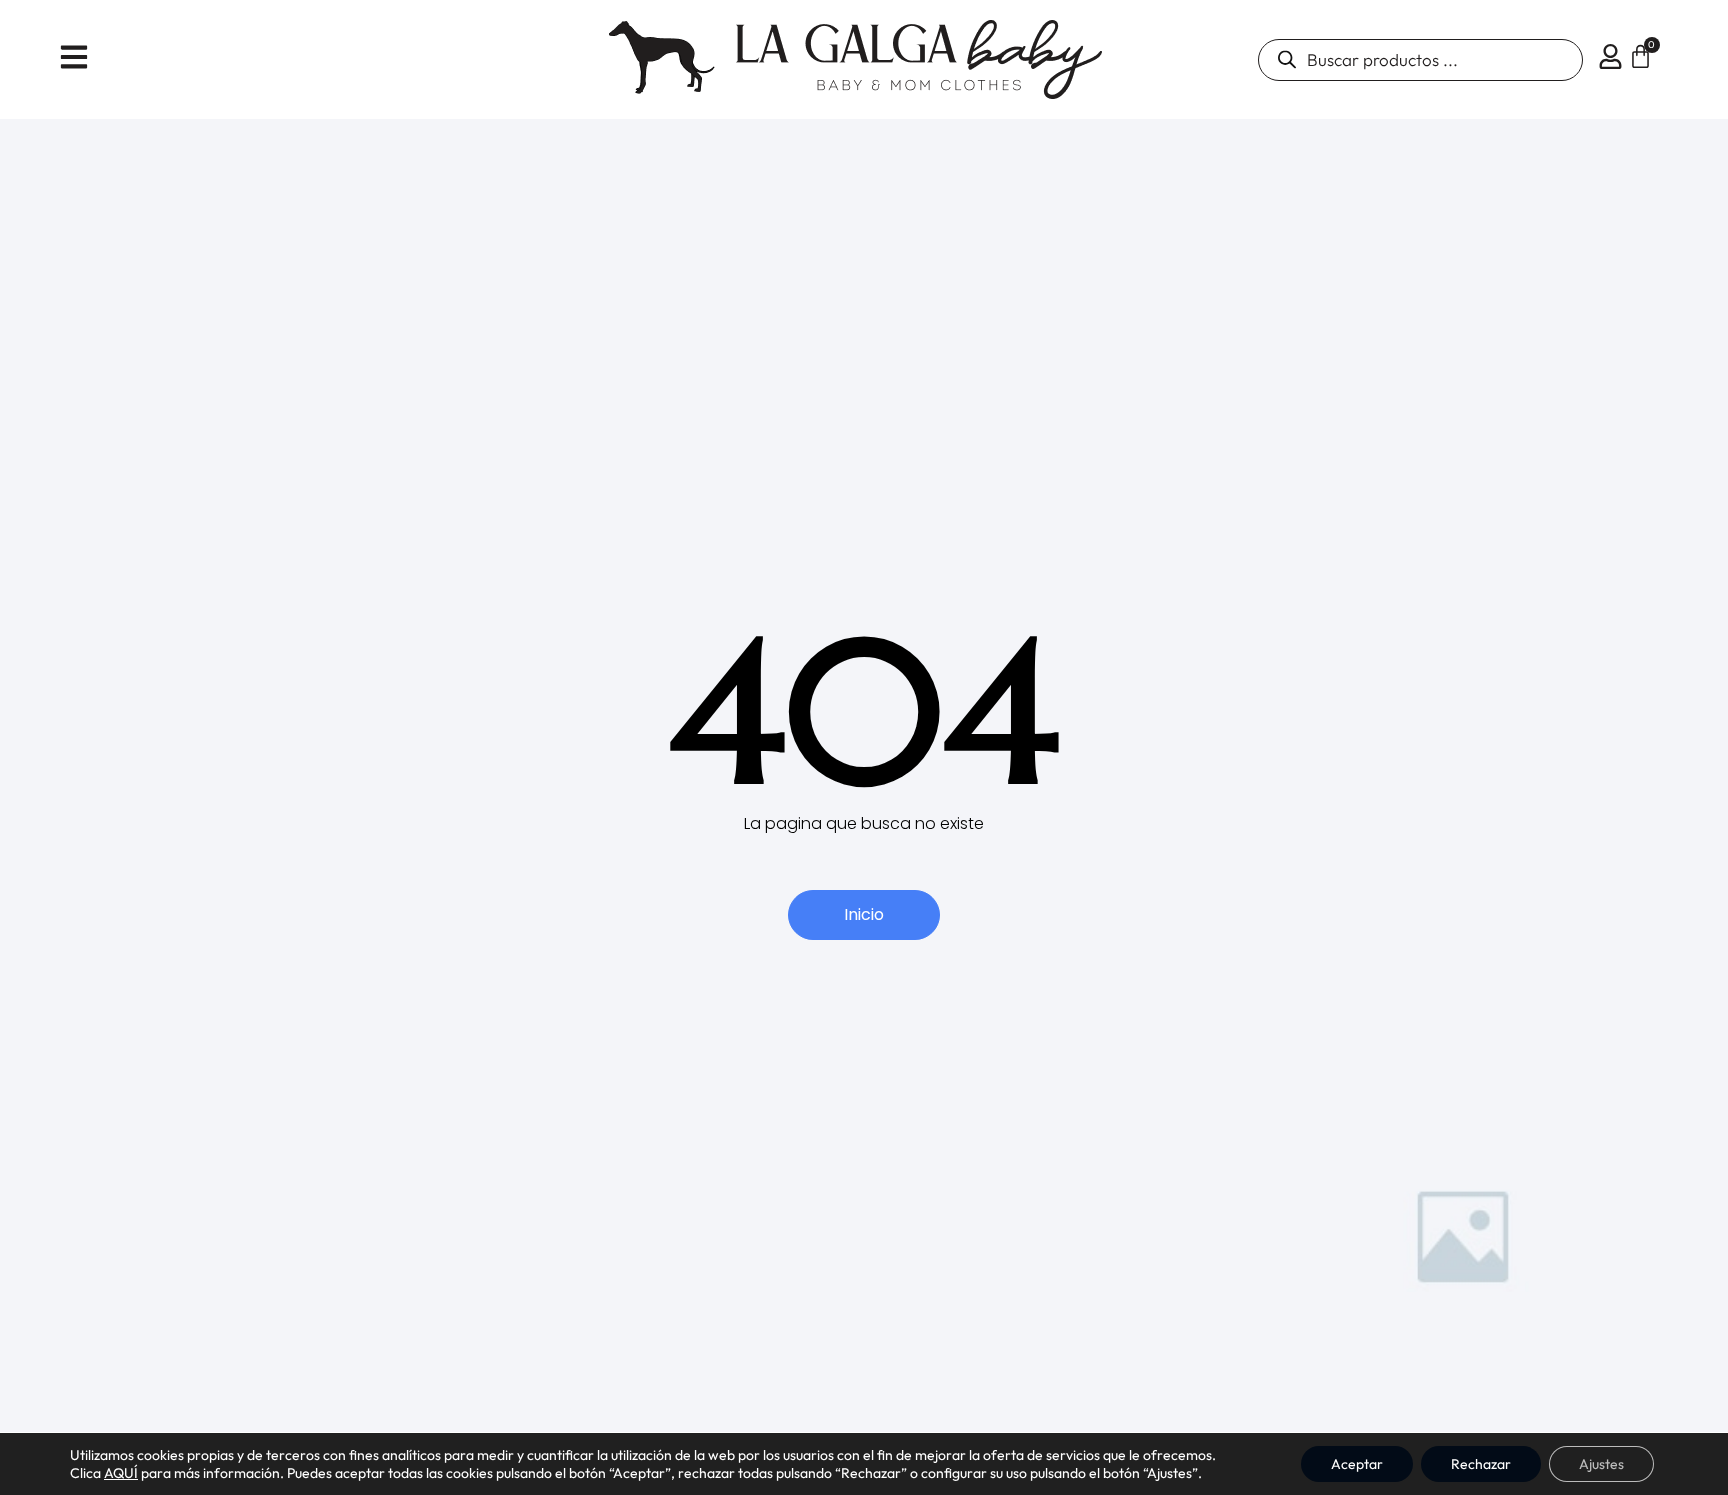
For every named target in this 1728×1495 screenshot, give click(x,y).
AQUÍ (121, 1473)
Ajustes (1601, 1464)
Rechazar (1481, 1464)
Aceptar (1357, 1464)
